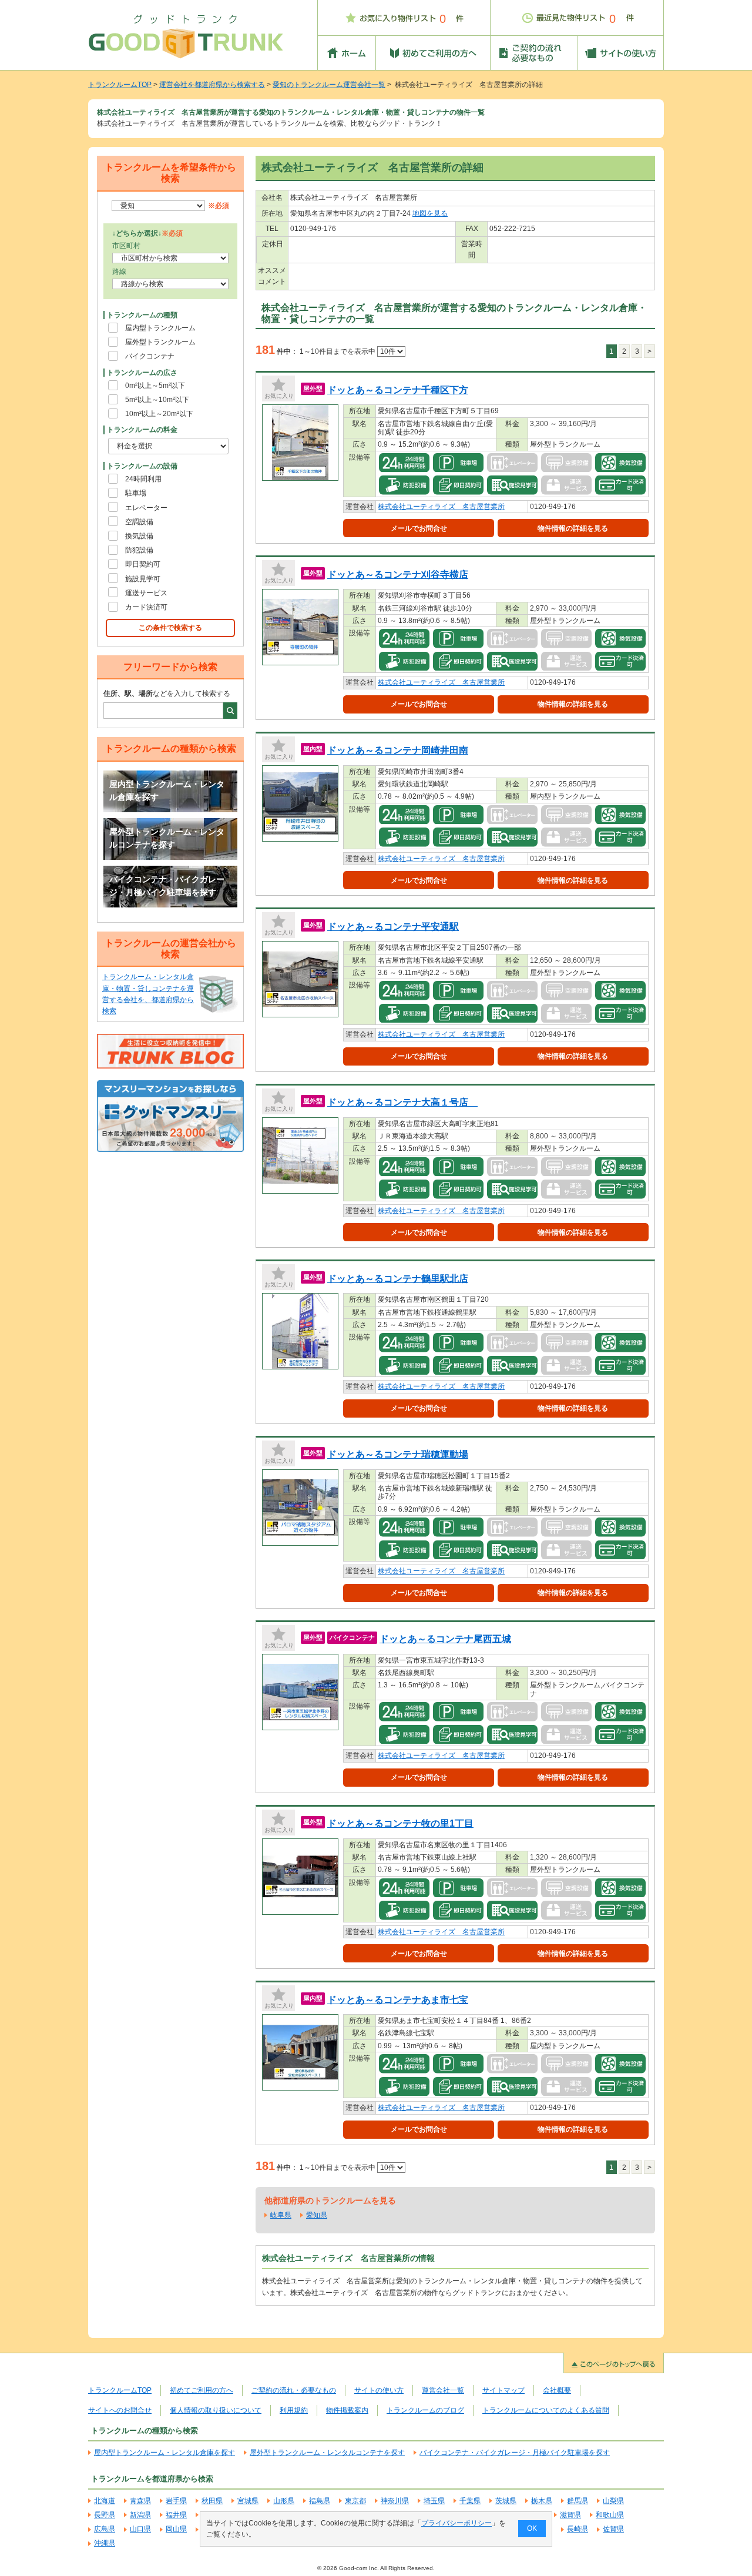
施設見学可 (143, 579)
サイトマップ (503, 2390)
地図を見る (430, 213)
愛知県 (317, 2215)
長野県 (105, 2515)
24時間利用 (143, 479)
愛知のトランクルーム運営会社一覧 (329, 85)
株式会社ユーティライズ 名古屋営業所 (441, 507)
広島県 (105, 2529)
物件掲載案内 (347, 2410)
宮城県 (248, 2501)
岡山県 (176, 2529)
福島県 (320, 2501)
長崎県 (578, 2529)
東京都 (355, 2501)
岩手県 (176, 2501)
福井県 (176, 2515)
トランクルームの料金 (142, 430)
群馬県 (578, 2501)
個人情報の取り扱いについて (216, 2410)
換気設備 (139, 536)
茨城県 (506, 2501)
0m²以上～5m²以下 (155, 386)
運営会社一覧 (443, 2390)
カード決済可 (146, 607)
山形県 (284, 2501)
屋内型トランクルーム (160, 328)
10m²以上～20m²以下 (159, 414)
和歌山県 (610, 2515)
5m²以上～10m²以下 (157, 400)
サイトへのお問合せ (120, 2410)
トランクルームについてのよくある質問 (546, 2410)
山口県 (140, 2529)
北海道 (105, 2501)
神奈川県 (395, 2501)
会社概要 (557, 2390)
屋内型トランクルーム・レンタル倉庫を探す (167, 790)
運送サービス (146, 593)
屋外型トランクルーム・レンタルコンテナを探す (167, 838)
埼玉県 (434, 2501)
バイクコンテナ (150, 356)
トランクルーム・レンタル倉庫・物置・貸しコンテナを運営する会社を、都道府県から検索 (148, 994)
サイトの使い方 (379, 2390)
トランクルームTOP (120, 85)
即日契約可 (143, 564)
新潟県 (140, 2515)
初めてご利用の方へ (202, 2390)
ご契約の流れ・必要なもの (294, 2390)
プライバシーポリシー (456, 2523)
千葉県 (470, 2501)
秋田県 (212, 2501)
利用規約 (294, 2410)
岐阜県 (281, 2215)
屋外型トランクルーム (160, 342)
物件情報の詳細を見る (573, 528)
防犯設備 (139, 550)
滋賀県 (570, 2515)
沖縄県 (105, 2543)
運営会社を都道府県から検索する (212, 85)
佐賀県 (613, 2529)
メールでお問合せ (419, 528)
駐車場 (136, 493)
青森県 (140, 2501)
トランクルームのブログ (425, 2410)
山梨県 (613, 2501)
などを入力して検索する (167, 694)
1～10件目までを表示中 (338, 351)
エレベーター (146, 508)
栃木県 (542, 2501)
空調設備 (139, 522)
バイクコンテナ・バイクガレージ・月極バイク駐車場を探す (167, 886)
